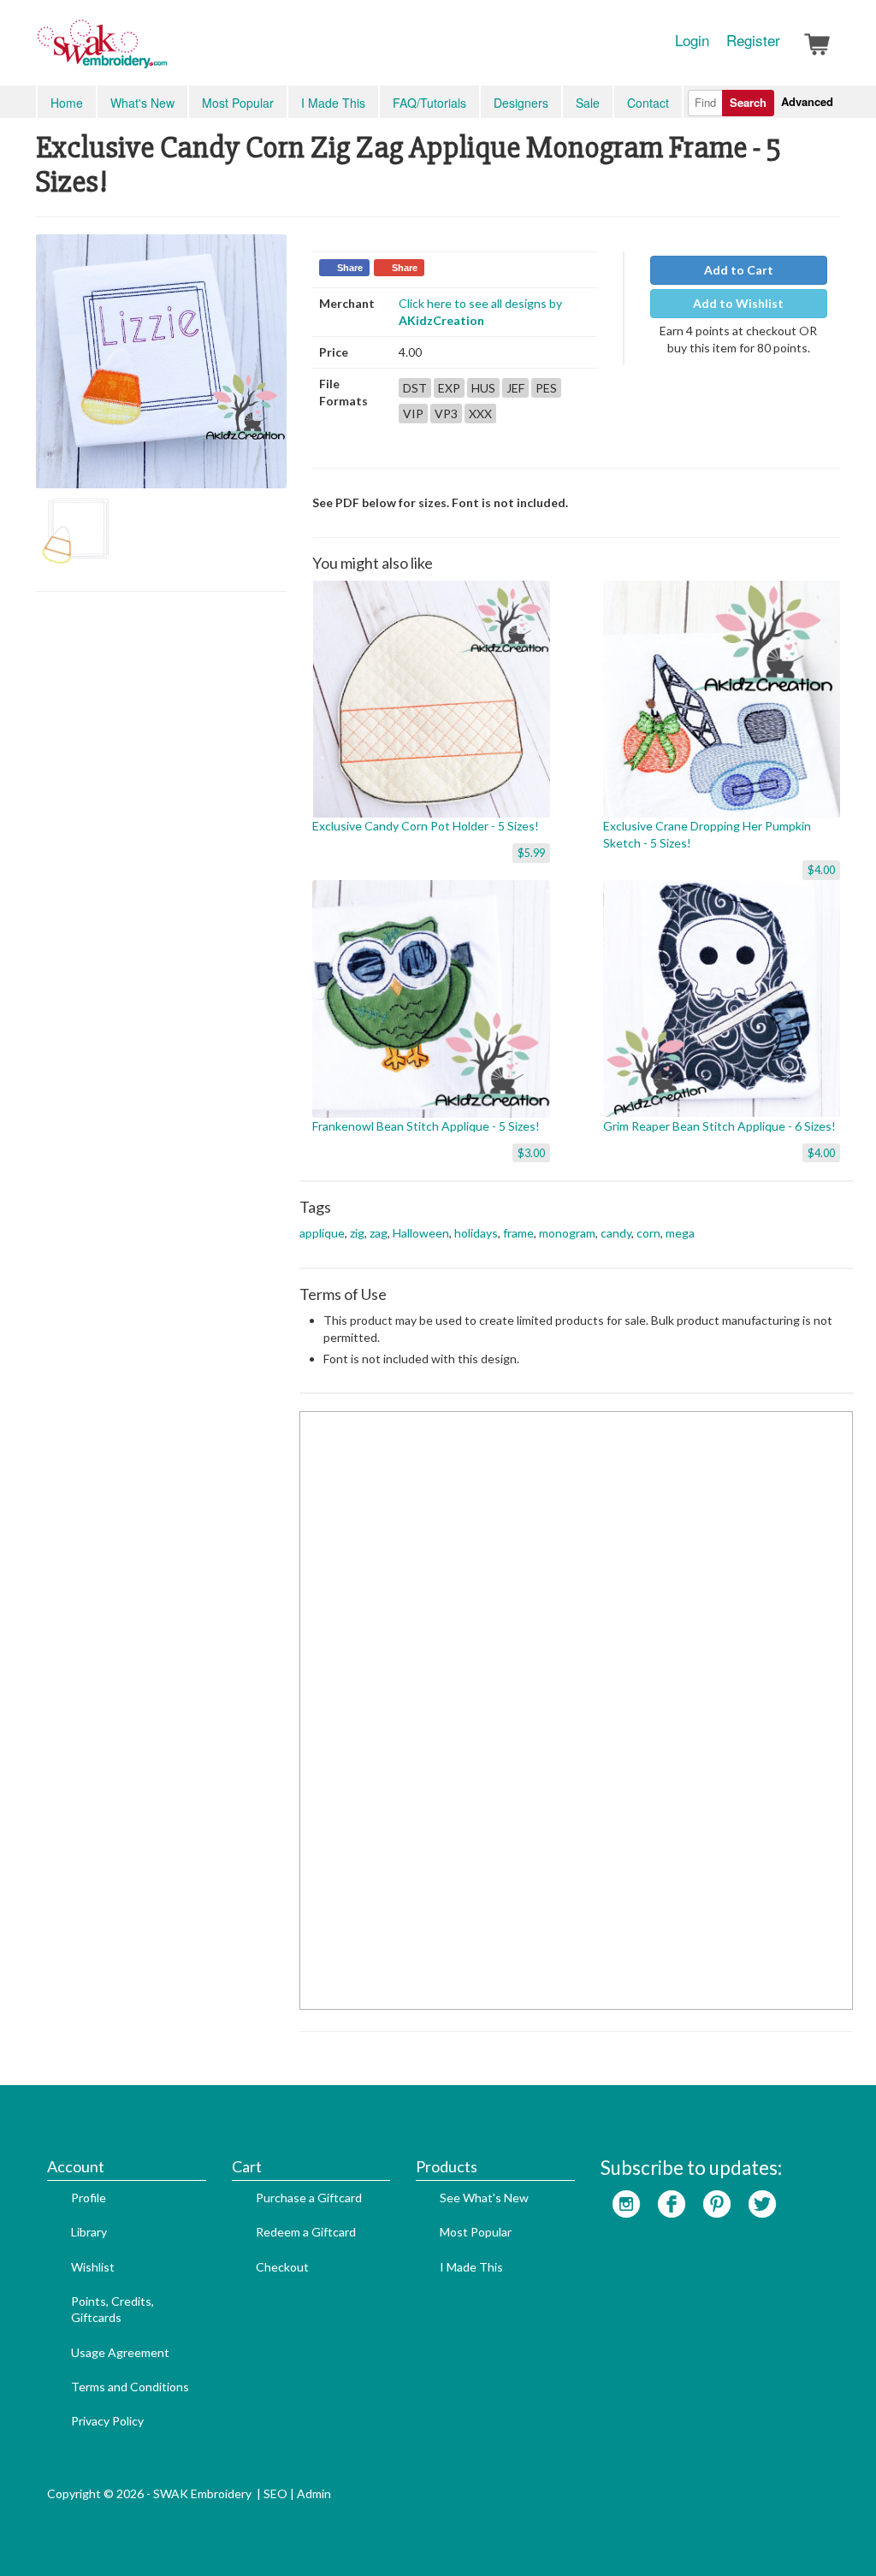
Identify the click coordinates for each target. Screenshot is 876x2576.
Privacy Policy (107, 2421)
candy (616, 1233)
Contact (648, 103)
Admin (314, 2493)
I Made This (333, 103)
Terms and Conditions (130, 2387)
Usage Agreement (120, 2352)
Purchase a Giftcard (309, 2198)
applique (322, 1233)
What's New (142, 103)
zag (379, 1233)
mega (680, 1233)
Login (692, 40)
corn (648, 1233)
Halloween (421, 1233)
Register (753, 40)
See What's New (484, 2198)
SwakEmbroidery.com (164, 51)
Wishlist (93, 2267)
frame (518, 1233)
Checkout (282, 2267)
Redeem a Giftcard (306, 2232)
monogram (567, 1233)
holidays (476, 1233)
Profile (89, 2198)
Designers (521, 103)
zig (357, 1233)
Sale (588, 103)
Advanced (807, 101)
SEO (275, 2493)
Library (89, 2232)
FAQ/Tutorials (429, 103)
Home (67, 103)
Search (748, 102)
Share (350, 268)
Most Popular (238, 103)
